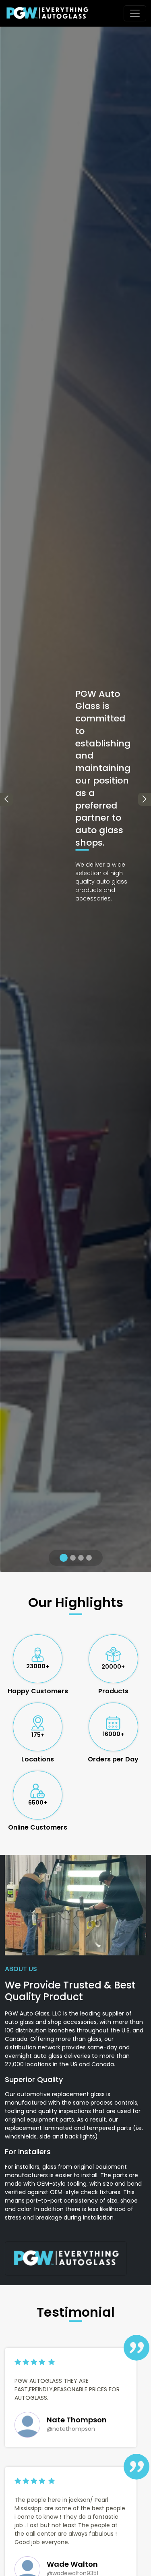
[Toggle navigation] (135, 13)
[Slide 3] (81, 1558)
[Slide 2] (72, 1558)
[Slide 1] (62, 1558)
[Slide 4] (89, 1558)
